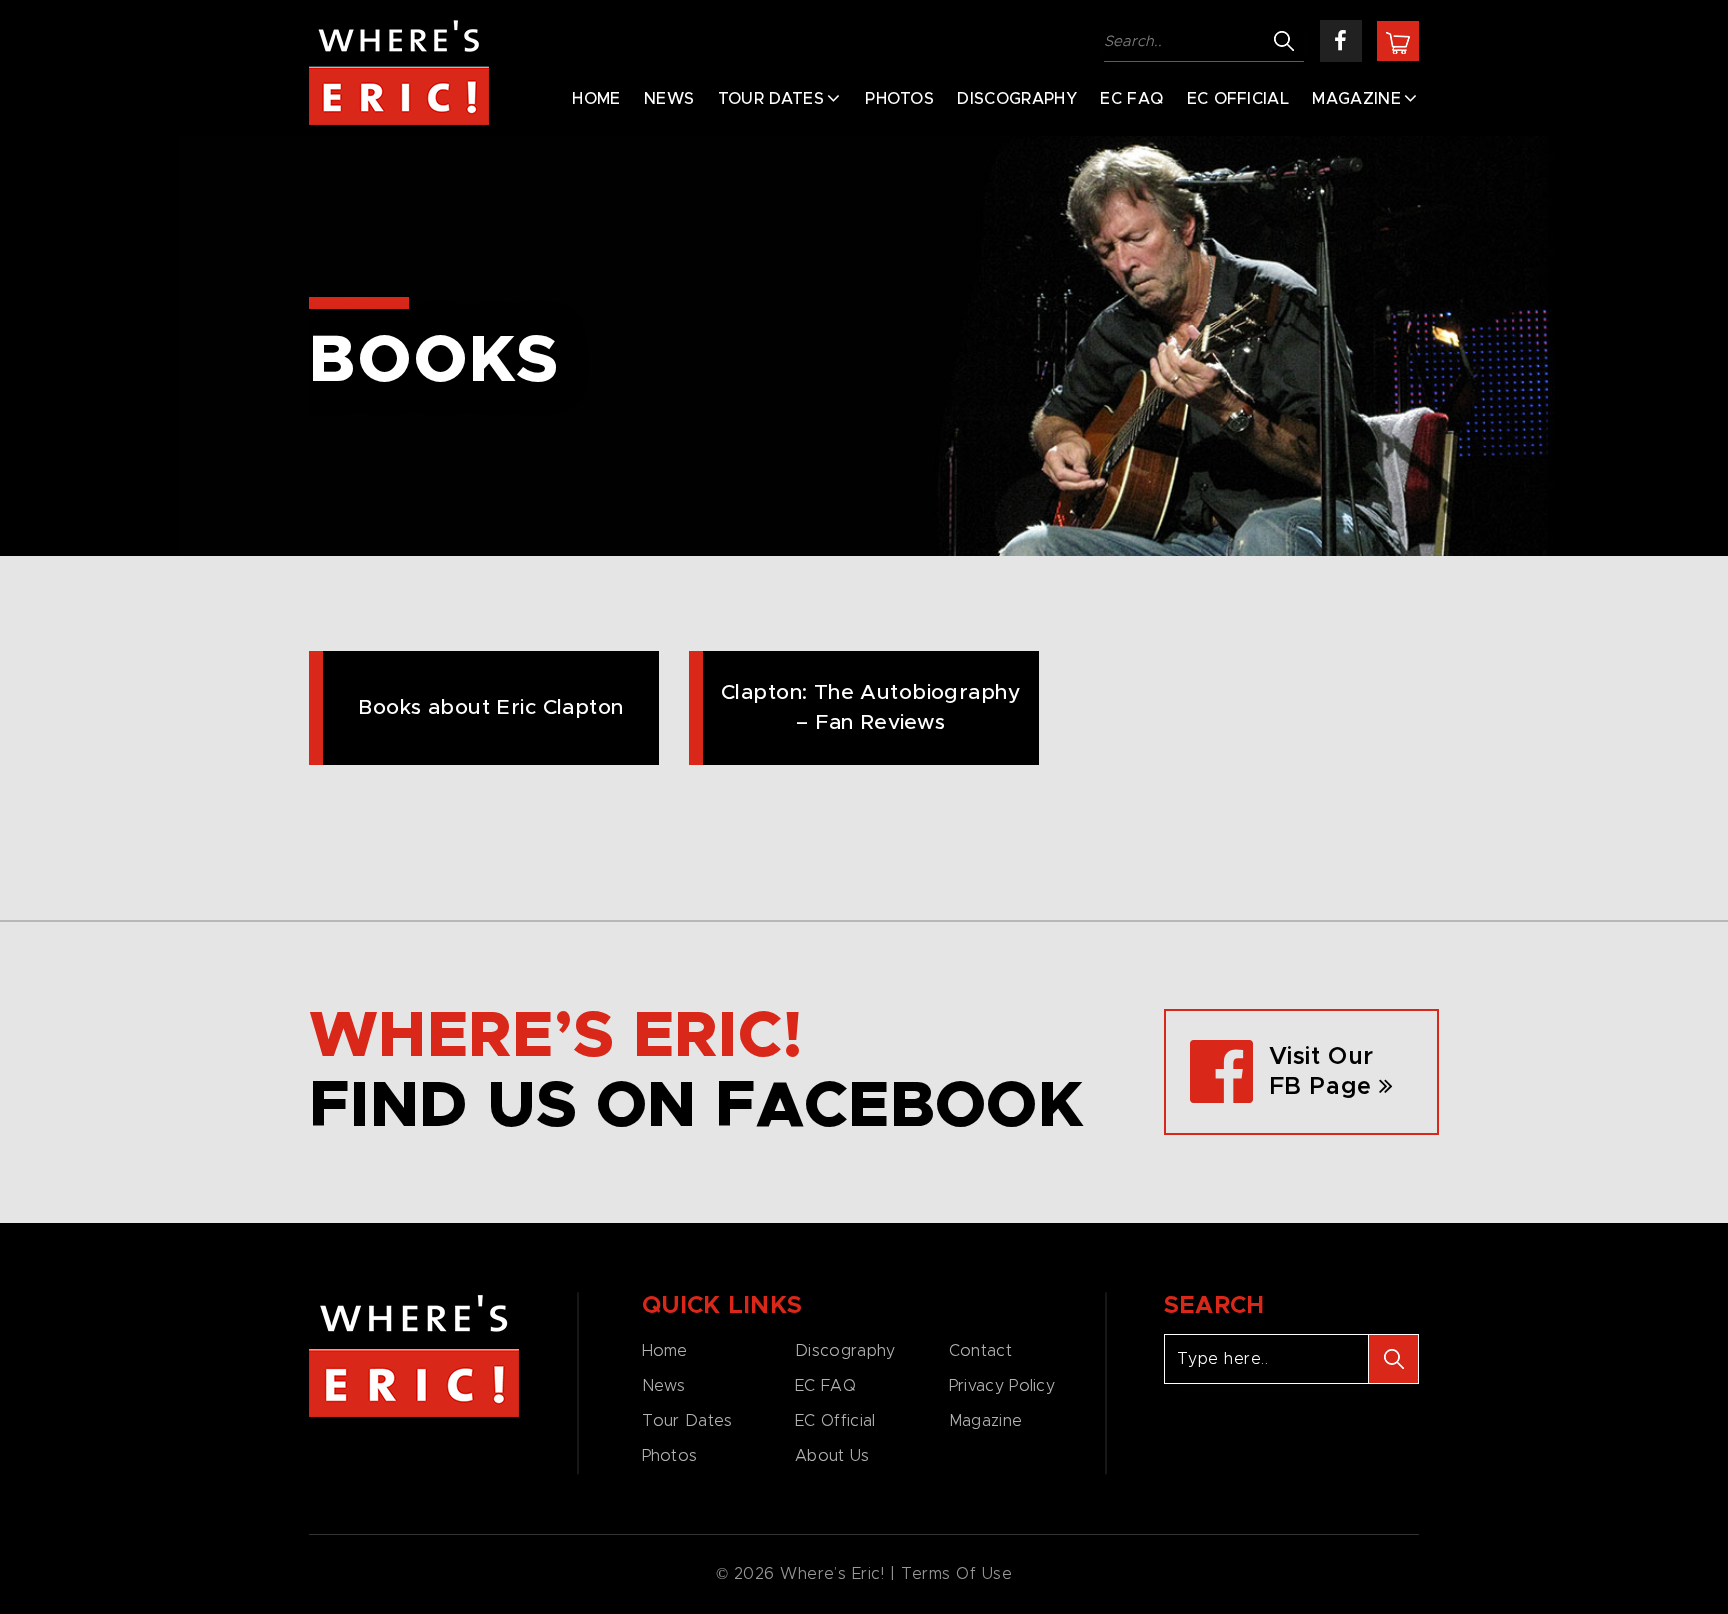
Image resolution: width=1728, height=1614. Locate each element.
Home (596, 99)
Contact (980, 1351)
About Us (832, 1456)
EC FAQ (1131, 99)
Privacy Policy (1002, 1386)
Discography (1017, 99)
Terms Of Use (957, 1574)
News (669, 99)
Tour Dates (771, 99)
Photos (899, 99)
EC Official (1238, 99)
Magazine (1356, 99)
